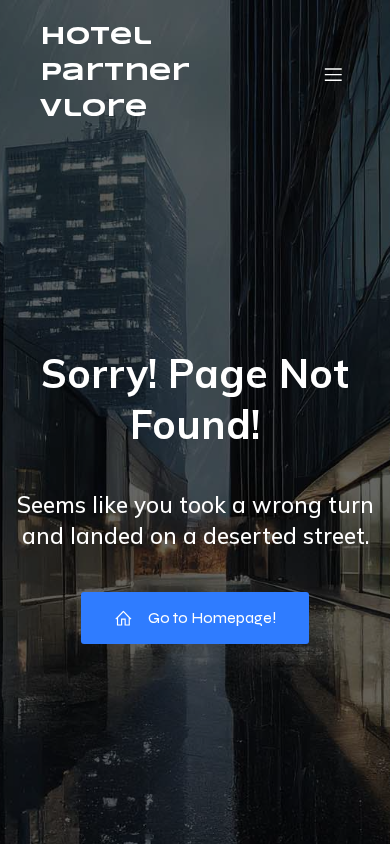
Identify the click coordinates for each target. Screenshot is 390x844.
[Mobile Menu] (333, 74)
